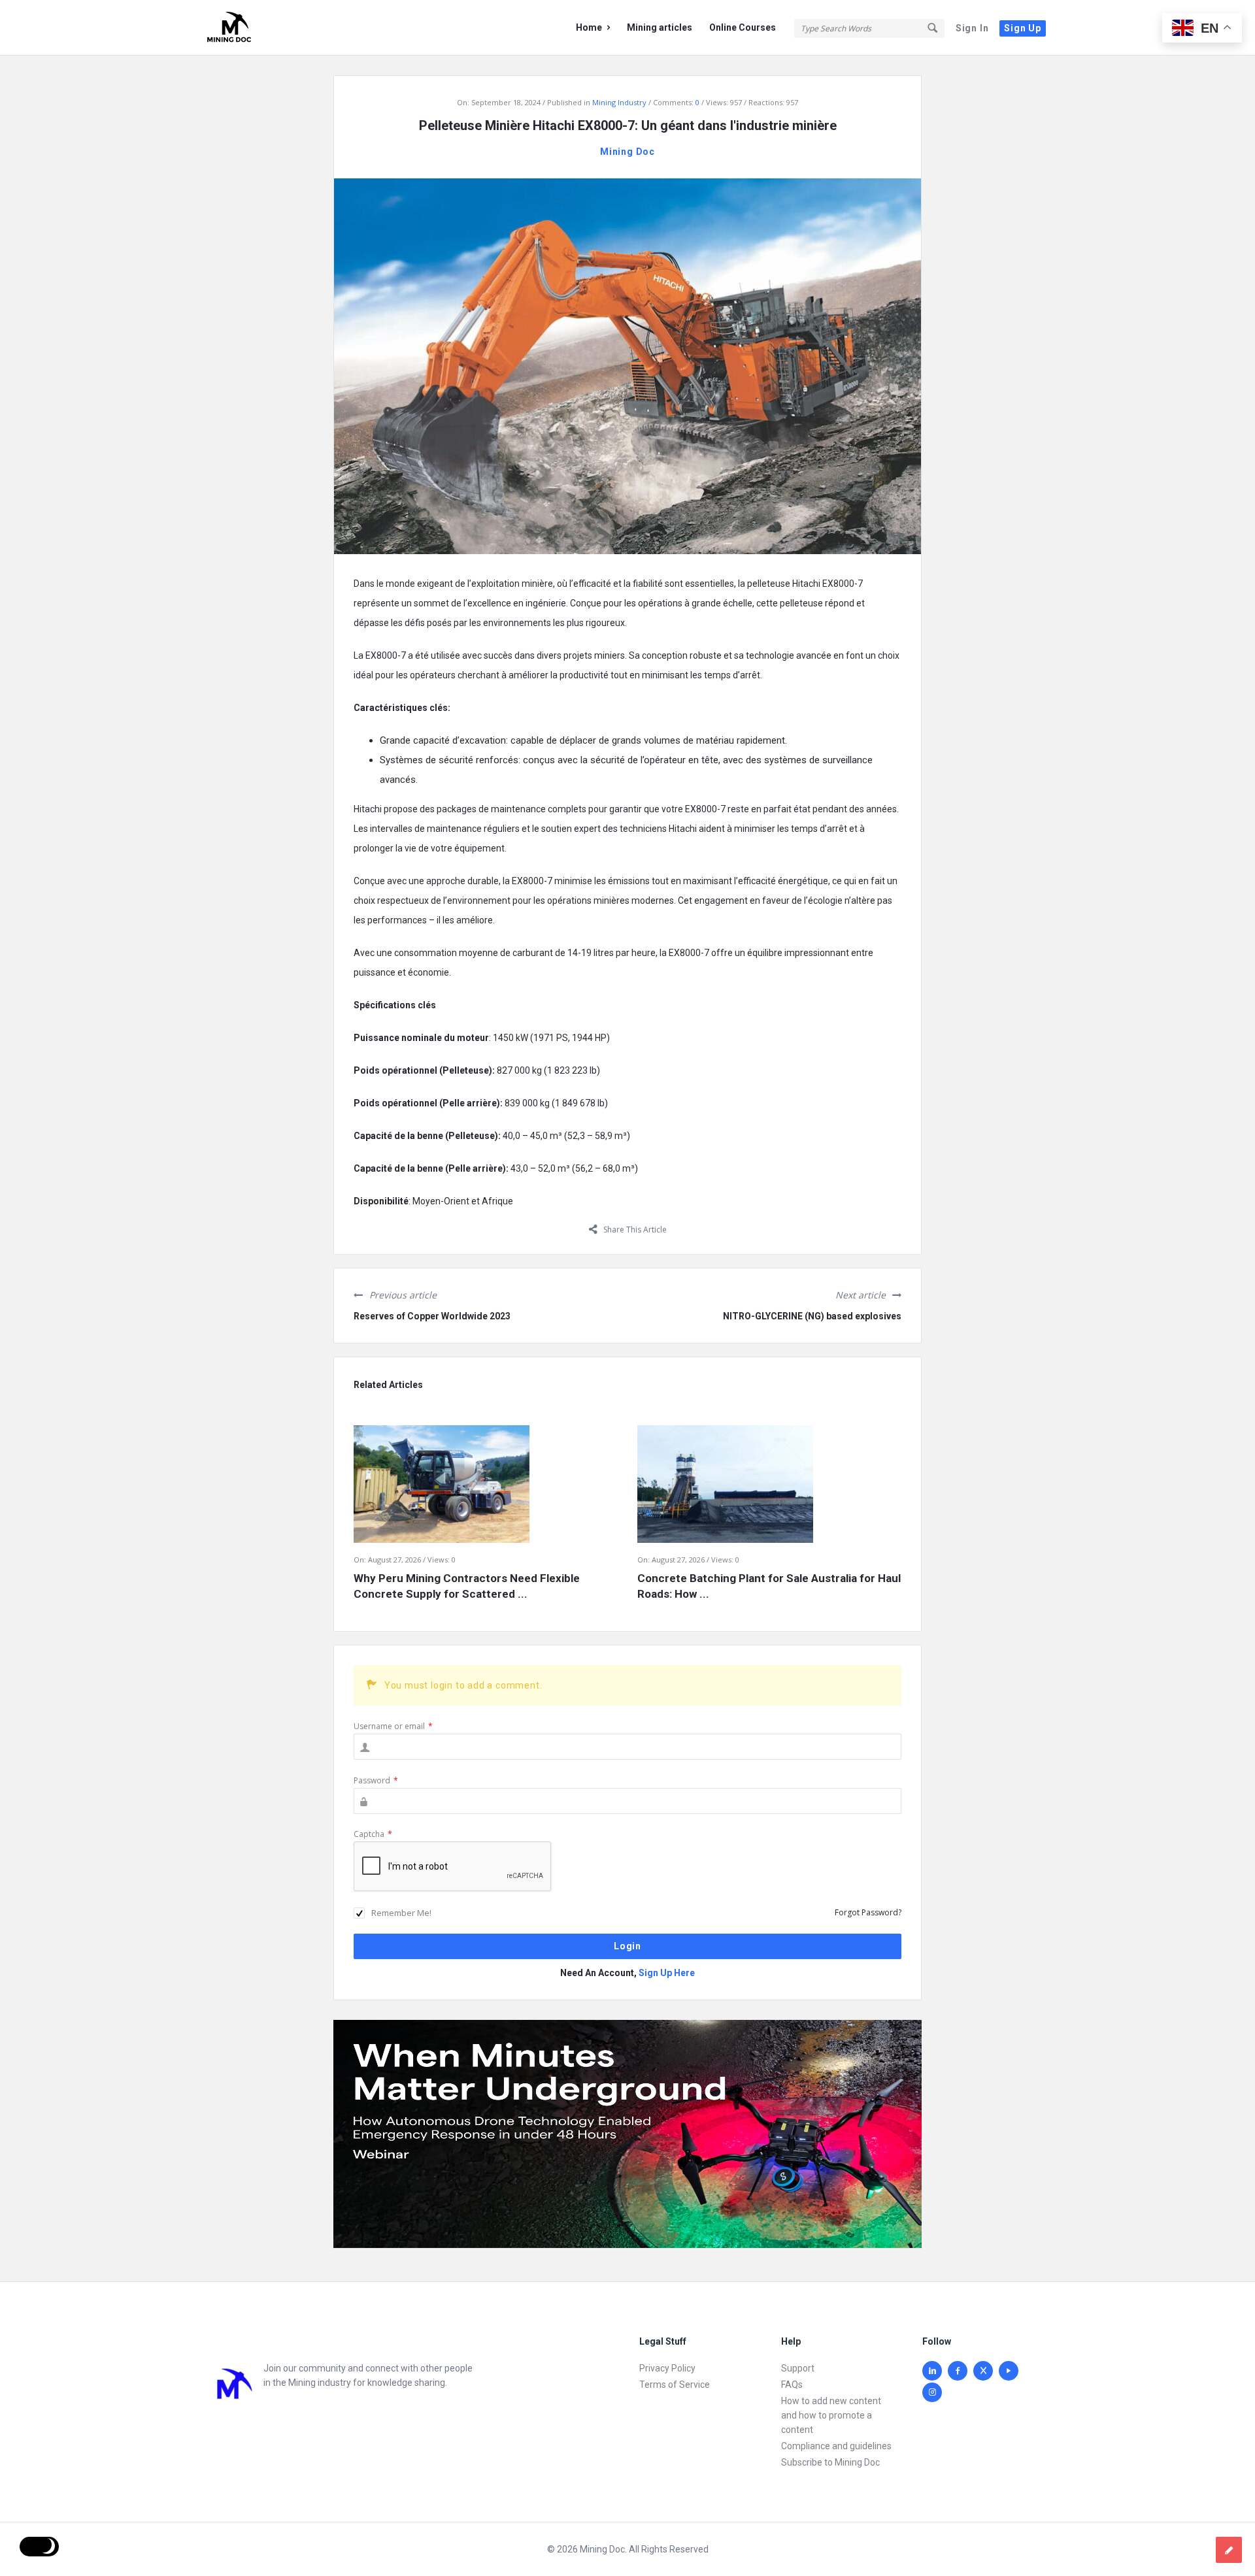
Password (376, 1780)
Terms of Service (675, 2385)
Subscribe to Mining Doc (830, 2462)
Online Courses (743, 27)
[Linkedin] (932, 2371)
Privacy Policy (667, 2368)
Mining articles (660, 27)
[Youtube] (1009, 2371)
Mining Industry (619, 102)
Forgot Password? (868, 1912)
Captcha (373, 1834)
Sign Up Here (667, 1973)
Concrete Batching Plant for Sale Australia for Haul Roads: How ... (769, 1586)
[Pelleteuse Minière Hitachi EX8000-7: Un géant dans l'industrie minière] (627, 365)
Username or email (393, 1726)
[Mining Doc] (268, 28)
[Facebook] (958, 2371)
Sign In (972, 28)
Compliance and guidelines (836, 2446)
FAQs (792, 2385)
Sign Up (1023, 28)
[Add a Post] (1229, 2550)
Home (589, 27)
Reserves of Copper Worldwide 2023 (432, 1316)
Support (798, 2368)
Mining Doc (627, 152)
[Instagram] (932, 2392)
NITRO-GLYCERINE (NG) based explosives (812, 1316)
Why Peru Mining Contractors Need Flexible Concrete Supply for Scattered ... (467, 1586)
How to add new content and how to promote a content (831, 2415)
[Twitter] (983, 2371)
